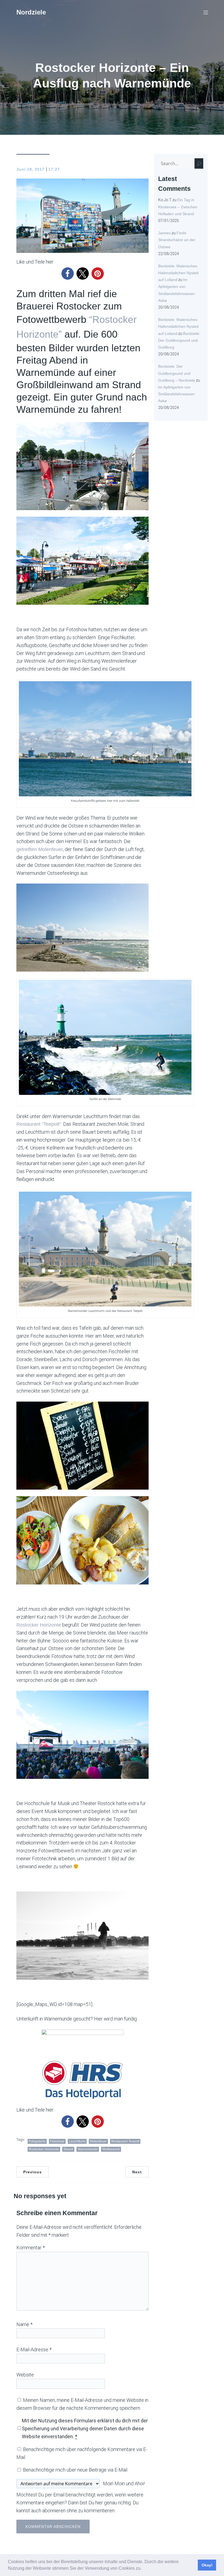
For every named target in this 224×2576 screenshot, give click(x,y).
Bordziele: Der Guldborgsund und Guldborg (179, 340)
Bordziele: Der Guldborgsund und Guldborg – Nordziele (177, 373)
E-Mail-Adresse (34, 2350)
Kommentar (31, 2248)
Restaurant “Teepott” (39, 1124)
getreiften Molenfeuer (40, 849)
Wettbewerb (111, 2149)
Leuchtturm (77, 2141)
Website (25, 2375)
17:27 (54, 169)
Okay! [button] (207, 2565)
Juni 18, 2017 (30, 169)
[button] (143, 2569)
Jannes (164, 233)
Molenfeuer (98, 2141)
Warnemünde (88, 2149)
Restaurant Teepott (125, 2141)
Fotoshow (57, 2141)
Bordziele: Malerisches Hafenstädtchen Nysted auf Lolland (178, 273)
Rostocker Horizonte (39, 1625)
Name (24, 2324)
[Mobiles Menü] (206, 12)
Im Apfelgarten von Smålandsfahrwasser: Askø (177, 394)
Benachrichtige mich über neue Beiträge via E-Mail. (76, 2470)
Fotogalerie (37, 2141)
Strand (68, 2149)
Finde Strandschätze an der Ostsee (177, 240)
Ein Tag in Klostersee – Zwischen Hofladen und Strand (178, 207)
